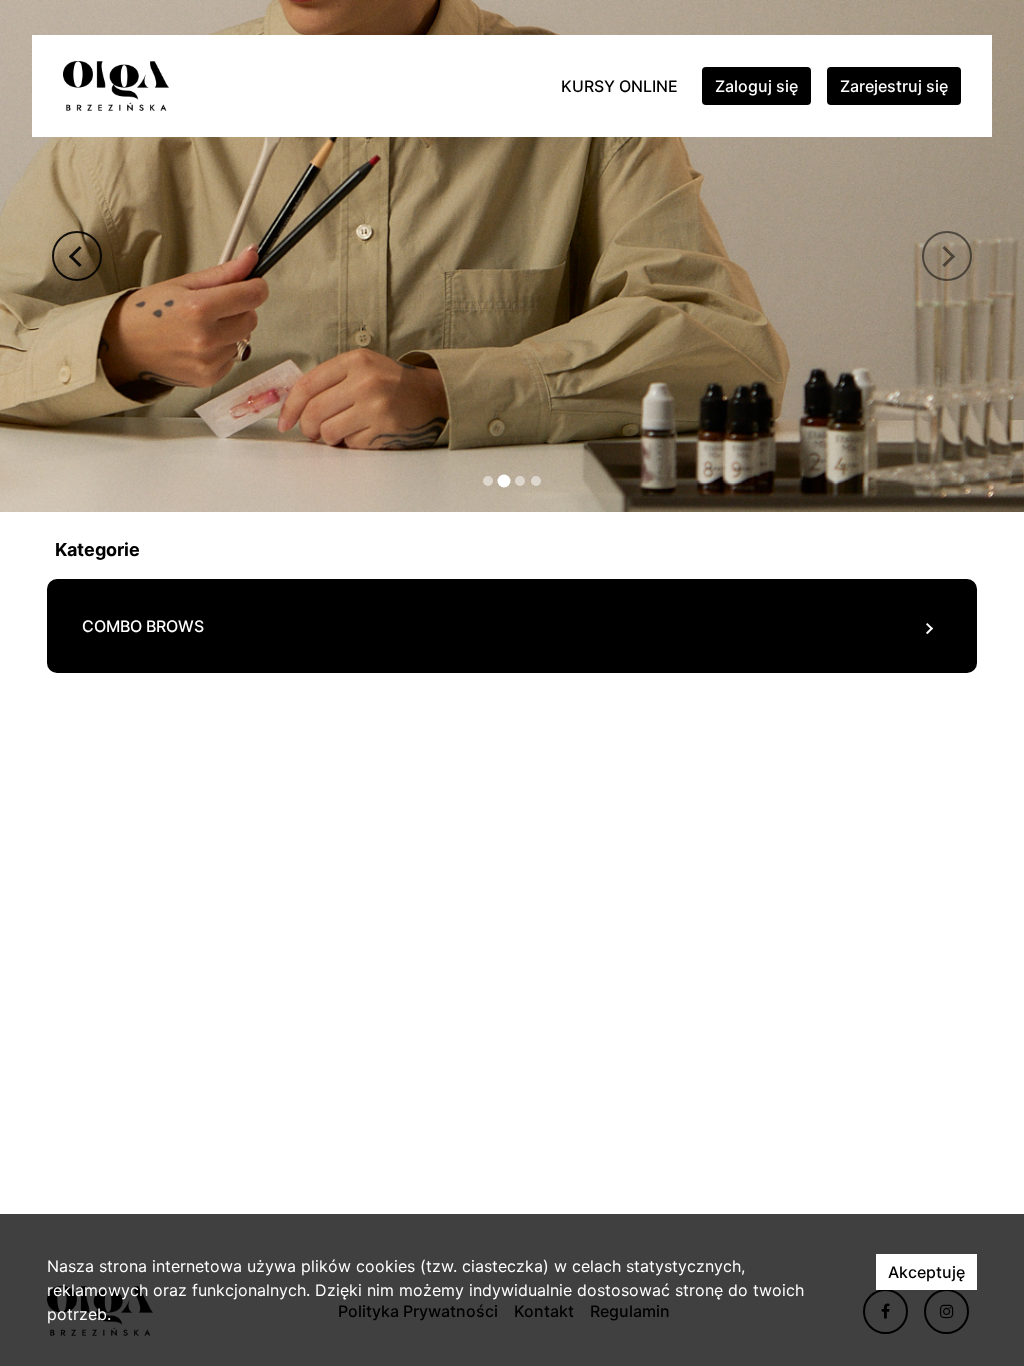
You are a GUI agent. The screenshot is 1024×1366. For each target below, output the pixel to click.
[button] (77, 256)
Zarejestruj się (894, 86)
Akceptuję (926, 1272)
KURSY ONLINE (619, 86)
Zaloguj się (756, 86)
